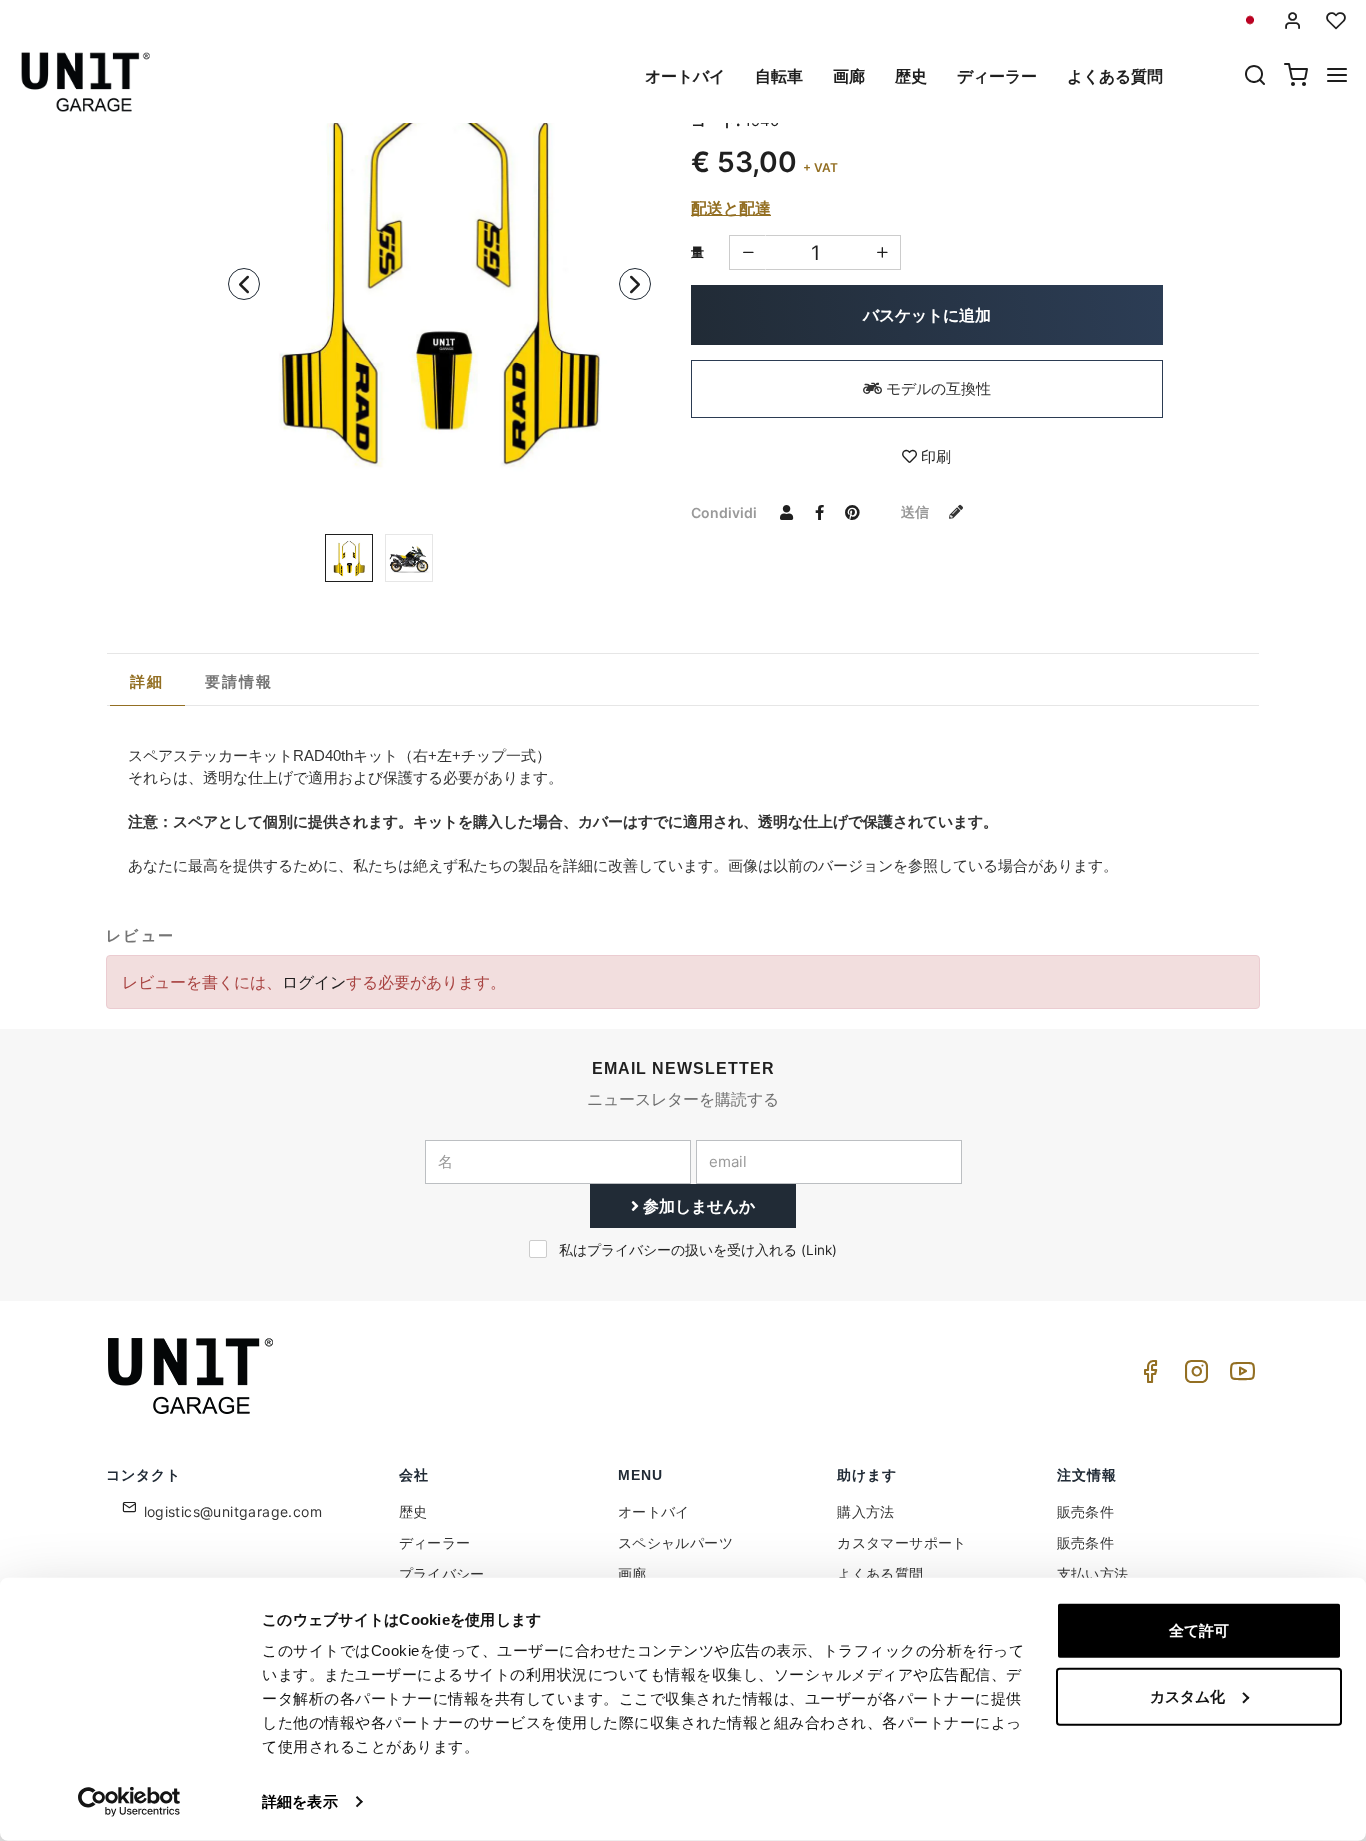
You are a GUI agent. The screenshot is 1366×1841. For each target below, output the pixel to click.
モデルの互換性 (936, 388)
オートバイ (685, 76)
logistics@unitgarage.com (233, 1511)
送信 (916, 511)
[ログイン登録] (1293, 20)
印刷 (934, 456)
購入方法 (866, 1511)
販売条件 (1086, 1511)
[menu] (1337, 77)
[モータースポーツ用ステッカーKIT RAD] (440, 278)
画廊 (849, 76)
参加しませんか (697, 1206)
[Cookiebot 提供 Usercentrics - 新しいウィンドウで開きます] (129, 1802)
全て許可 (1199, 1630)
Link (819, 1250)
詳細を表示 (300, 1801)
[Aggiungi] (747, 252)
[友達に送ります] (786, 512)
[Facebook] (1147, 1376)
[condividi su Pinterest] (852, 512)
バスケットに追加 (927, 315)
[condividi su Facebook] (819, 512)
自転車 (779, 76)
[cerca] (1255, 77)
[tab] (147, 682)
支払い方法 (1093, 1573)
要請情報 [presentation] (239, 681)
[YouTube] (1239, 1376)
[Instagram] (1193, 1376)
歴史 (911, 76)
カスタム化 (1187, 1695)
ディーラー (997, 76)
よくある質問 (1115, 76)
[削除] (882, 252)
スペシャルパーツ (675, 1542)
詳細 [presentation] (147, 681)
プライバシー (442, 1573)
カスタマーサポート (902, 1542)
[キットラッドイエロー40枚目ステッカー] (409, 558)
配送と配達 (731, 208)
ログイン (314, 982)
